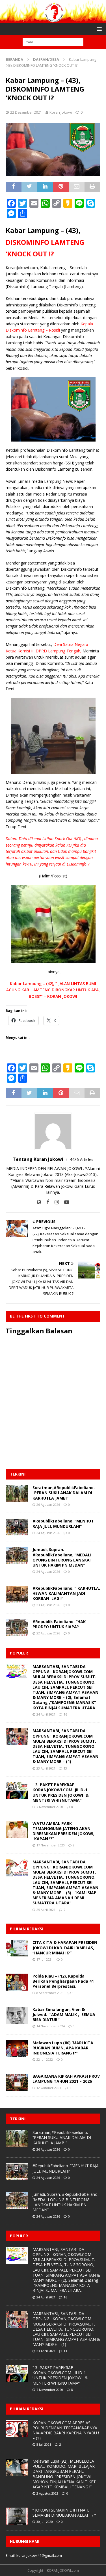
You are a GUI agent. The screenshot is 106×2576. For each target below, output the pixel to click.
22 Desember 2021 (26, 112)
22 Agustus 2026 (48, 1633)
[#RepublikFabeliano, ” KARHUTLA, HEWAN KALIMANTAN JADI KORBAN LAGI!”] (17, 1594)
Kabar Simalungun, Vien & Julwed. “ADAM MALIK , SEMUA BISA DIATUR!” (64, 2014)
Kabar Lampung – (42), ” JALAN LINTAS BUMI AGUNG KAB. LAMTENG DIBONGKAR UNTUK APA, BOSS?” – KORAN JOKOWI (53, 990)
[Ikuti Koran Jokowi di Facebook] (46, 1202)
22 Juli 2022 (45, 2059)
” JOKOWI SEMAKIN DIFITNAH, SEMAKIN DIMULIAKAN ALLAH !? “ (64, 2513)
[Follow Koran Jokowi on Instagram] (55, 1202)
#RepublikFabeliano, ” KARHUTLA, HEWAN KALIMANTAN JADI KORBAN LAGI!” (66, 1593)
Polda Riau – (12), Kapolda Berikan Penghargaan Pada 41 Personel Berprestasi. (63, 1981)
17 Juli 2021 (45, 1959)
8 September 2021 (50, 1993)
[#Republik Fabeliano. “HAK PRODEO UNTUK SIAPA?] (17, 1628)
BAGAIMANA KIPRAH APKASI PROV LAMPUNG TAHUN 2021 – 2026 (66, 2079)
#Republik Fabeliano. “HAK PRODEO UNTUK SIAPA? (59, 1624)
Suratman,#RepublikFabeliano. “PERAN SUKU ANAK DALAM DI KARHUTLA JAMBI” (64, 1493)
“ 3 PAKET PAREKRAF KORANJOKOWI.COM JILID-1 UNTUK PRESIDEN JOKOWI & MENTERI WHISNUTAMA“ (60, 1792)
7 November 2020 (50, 1807)
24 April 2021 (46, 1714)
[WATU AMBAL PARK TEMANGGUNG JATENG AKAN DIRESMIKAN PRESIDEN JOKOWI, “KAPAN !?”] (17, 1829)
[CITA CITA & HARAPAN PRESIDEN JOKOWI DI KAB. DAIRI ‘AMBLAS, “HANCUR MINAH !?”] (17, 1948)
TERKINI (18, 1474)
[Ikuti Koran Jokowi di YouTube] (65, 1202)
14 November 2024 (51, 2026)
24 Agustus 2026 (48, 1533)
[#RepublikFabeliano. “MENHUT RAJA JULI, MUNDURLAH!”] (17, 1527)
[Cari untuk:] (53, 42)
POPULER (19, 1653)
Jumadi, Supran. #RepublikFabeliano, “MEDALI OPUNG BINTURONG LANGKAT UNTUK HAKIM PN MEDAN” (62, 1557)
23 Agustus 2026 (48, 1605)
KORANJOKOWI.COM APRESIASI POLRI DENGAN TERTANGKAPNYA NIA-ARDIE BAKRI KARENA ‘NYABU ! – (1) (66, 2430)
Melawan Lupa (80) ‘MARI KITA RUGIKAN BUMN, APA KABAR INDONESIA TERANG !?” (63, 2048)
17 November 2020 (51, 1845)
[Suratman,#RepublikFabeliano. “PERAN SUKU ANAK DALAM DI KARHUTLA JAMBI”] (17, 1494)
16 (65, 1714)
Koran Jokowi (61, 112)
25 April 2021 (46, 1910)
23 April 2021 (46, 1768)
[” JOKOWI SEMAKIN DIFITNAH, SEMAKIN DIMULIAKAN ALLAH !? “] (17, 2516)
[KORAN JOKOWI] (53, 20)
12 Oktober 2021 (49, 2088)
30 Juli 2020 (45, 2522)
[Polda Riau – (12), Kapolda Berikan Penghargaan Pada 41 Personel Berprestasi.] (17, 1982)
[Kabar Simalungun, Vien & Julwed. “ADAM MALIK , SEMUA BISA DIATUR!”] (17, 2015)
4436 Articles (82, 1159)
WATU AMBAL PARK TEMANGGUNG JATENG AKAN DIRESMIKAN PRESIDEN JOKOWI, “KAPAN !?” (63, 1831)
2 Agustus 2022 (47, 2493)
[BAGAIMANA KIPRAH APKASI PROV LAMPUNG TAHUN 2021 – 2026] (17, 2082)
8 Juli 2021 (44, 2444)
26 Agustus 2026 (48, 1505)
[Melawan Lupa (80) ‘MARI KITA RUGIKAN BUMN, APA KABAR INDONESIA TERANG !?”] (17, 2049)
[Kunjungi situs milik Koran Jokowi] (39, 1202)
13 (65, 1768)
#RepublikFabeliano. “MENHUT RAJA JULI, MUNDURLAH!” (63, 1523)
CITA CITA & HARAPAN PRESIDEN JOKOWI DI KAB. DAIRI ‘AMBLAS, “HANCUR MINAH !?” (65, 1947)
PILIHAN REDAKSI (27, 1929)
